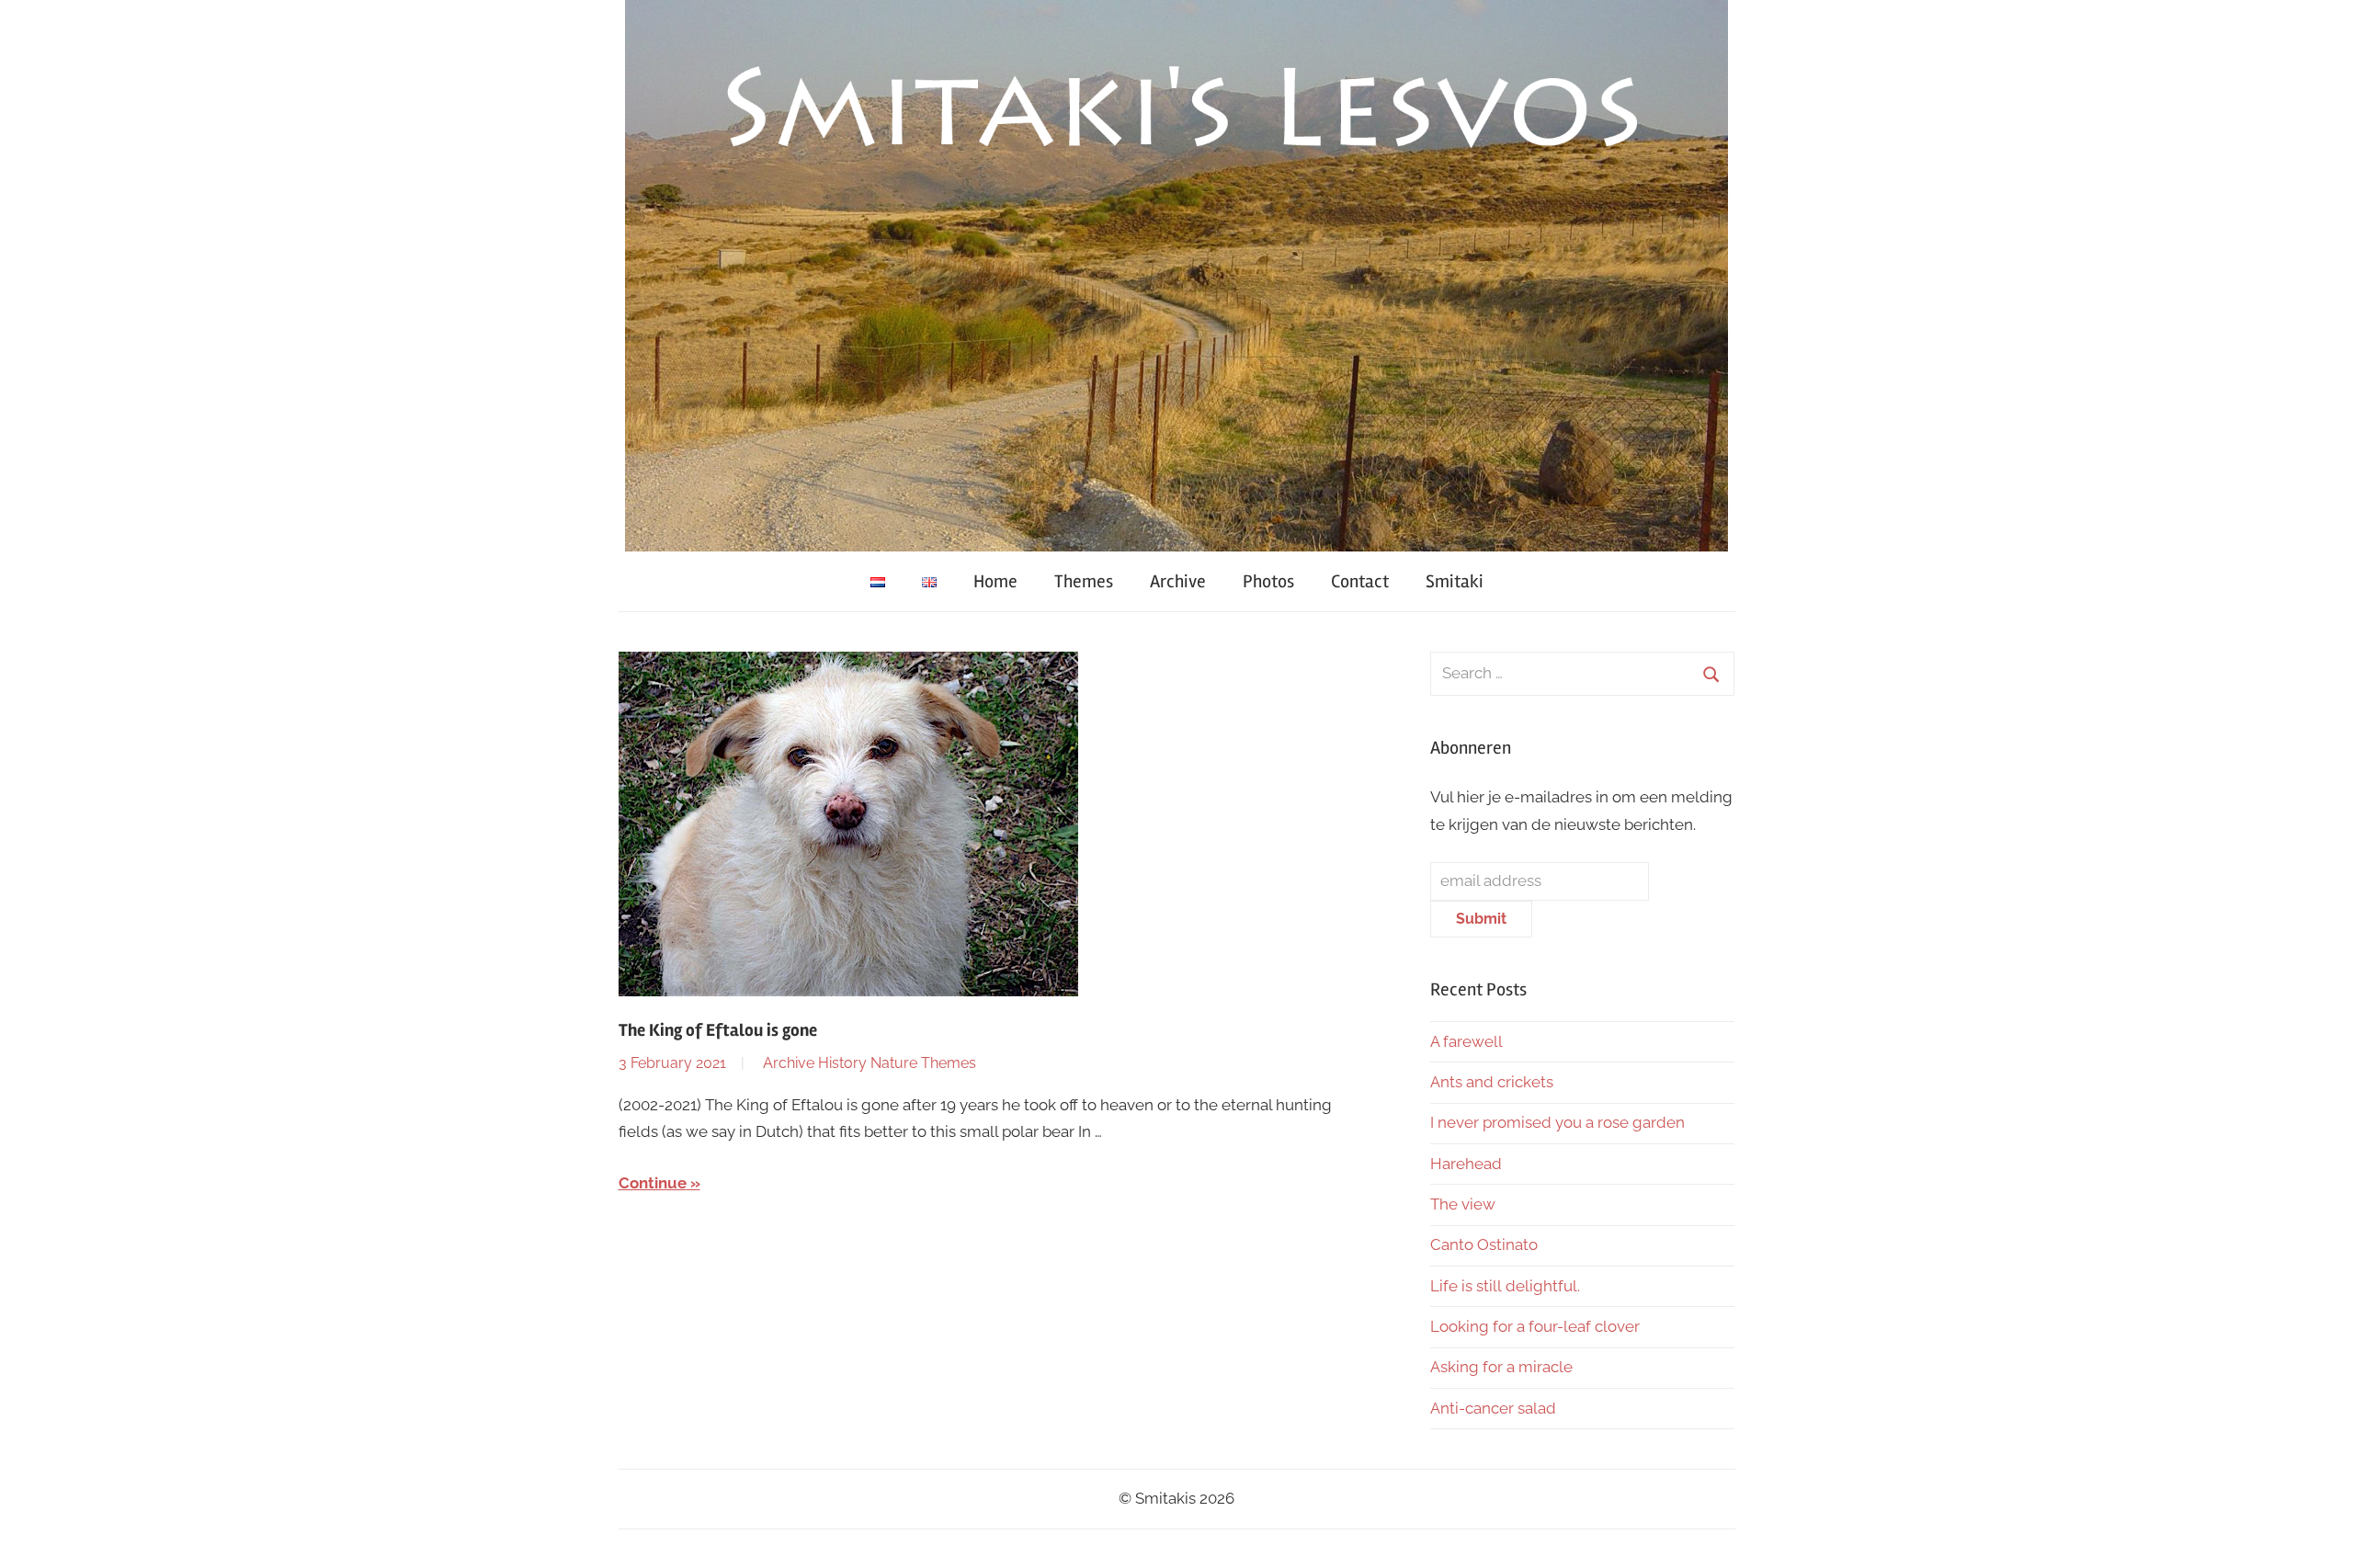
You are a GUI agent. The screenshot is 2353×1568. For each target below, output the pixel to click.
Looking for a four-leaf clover (1535, 1326)
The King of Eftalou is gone (718, 1030)
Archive (1178, 581)
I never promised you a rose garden (1557, 1122)
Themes (1084, 581)
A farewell (1466, 1041)
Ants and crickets (1492, 1082)
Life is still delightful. (1505, 1286)
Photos (1268, 581)
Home (995, 581)
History (842, 1063)
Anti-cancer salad (1493, 1408)
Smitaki (1455, 581)
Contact (1360, 581)
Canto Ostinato (1484, 1244)
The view (1463, 1204)
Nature (894, 1063)
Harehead (1466, 1164)
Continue (653, 1183)
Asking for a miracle (1501, 1367)
